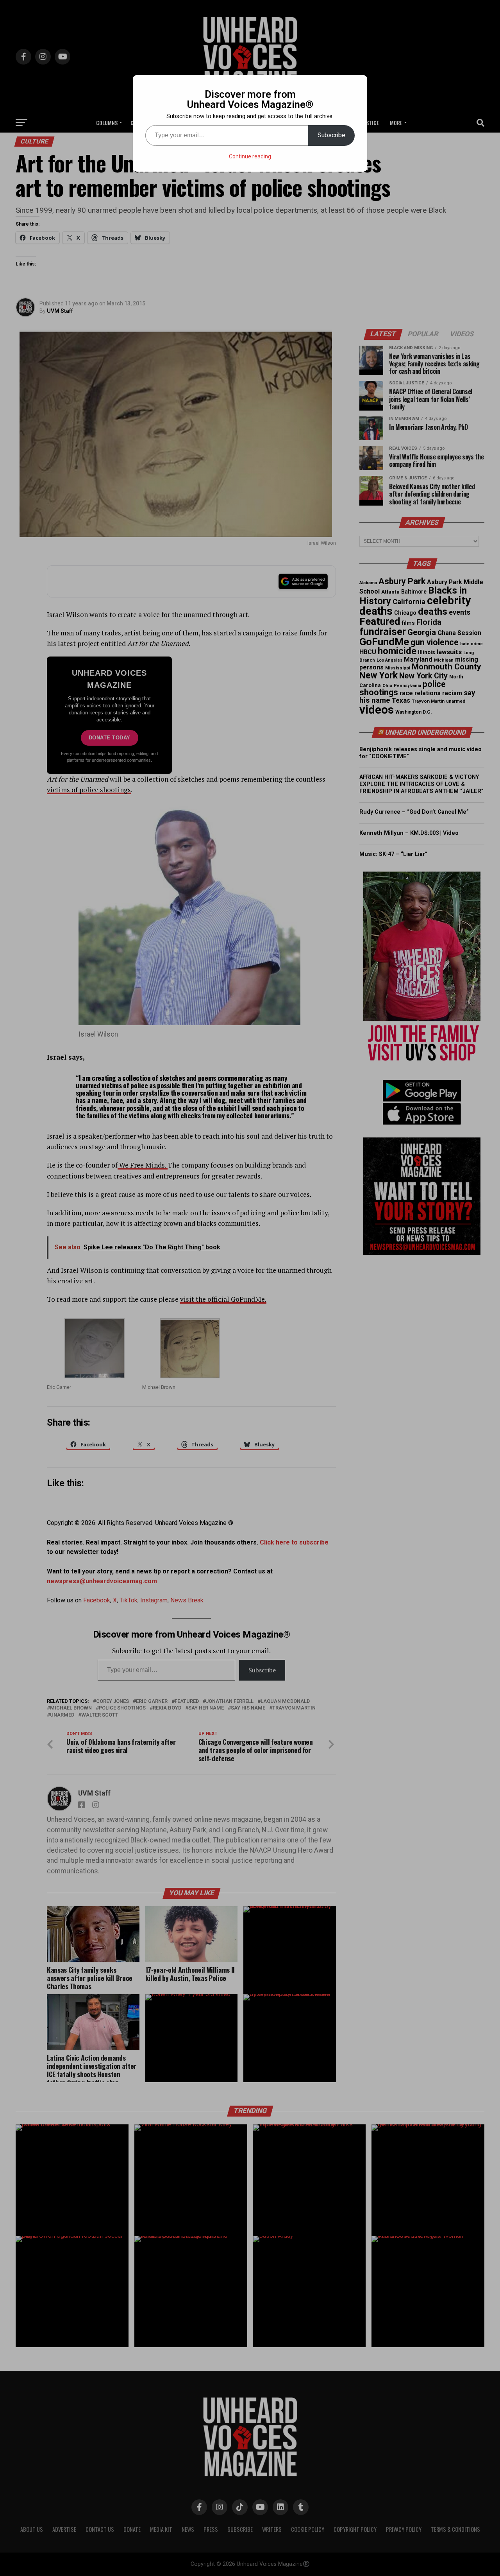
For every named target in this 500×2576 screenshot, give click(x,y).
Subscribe (331, 135)
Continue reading (250, 156)
